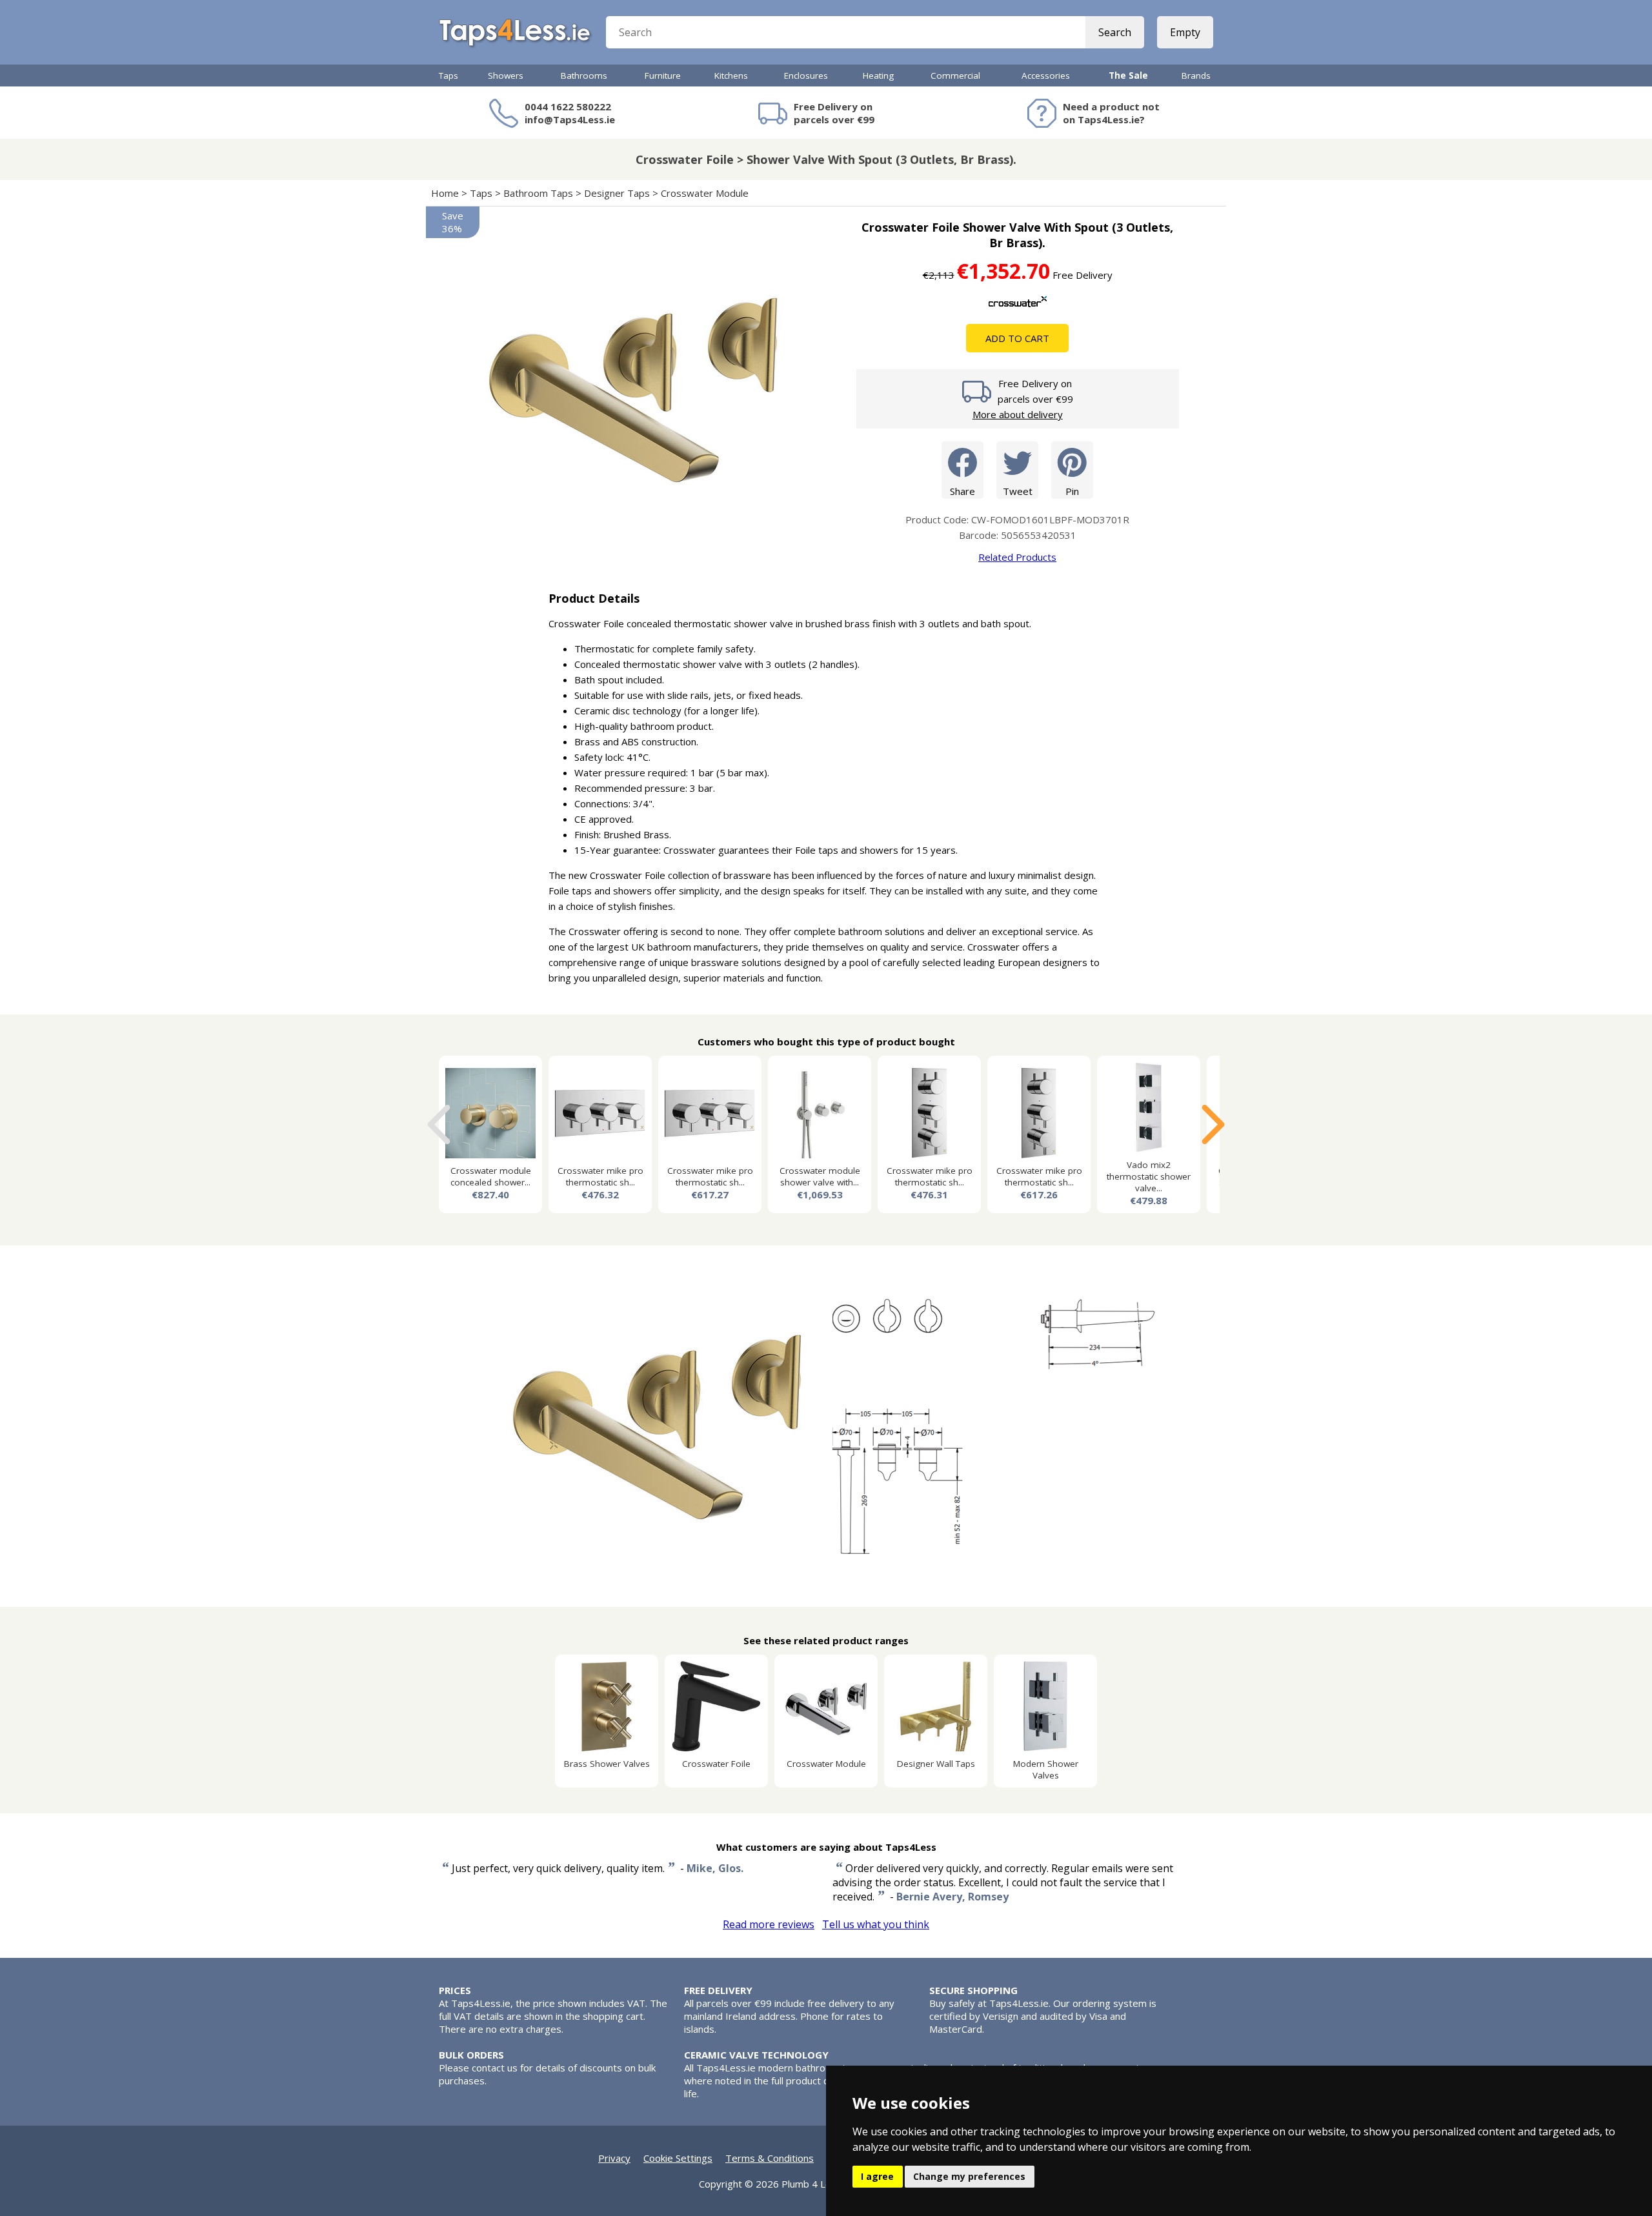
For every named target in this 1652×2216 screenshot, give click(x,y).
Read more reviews (769, 1924)
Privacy (614, 2158)
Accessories (1046, 76)
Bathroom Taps (538, 193)
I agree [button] (877, 2176)
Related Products (1017, 557)
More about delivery (1018, 414)
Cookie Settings (678, 2158)
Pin (1072, 491)
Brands (1196, 76)
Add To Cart (1017, 338)
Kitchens (731, 76)
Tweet (1018, 491)
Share (962, 491)
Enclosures (806, 76)
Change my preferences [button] (969, 2176)
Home (445, 193)
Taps (448, 76)
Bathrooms (584, 76)
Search (1115, 32)
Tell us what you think (876, 1924)
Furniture (663, 76)
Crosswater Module (705, 193)
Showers (506, 76)
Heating (878, 76)
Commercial (955, 76)
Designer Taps (617, 193)
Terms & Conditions (770, 2158)
